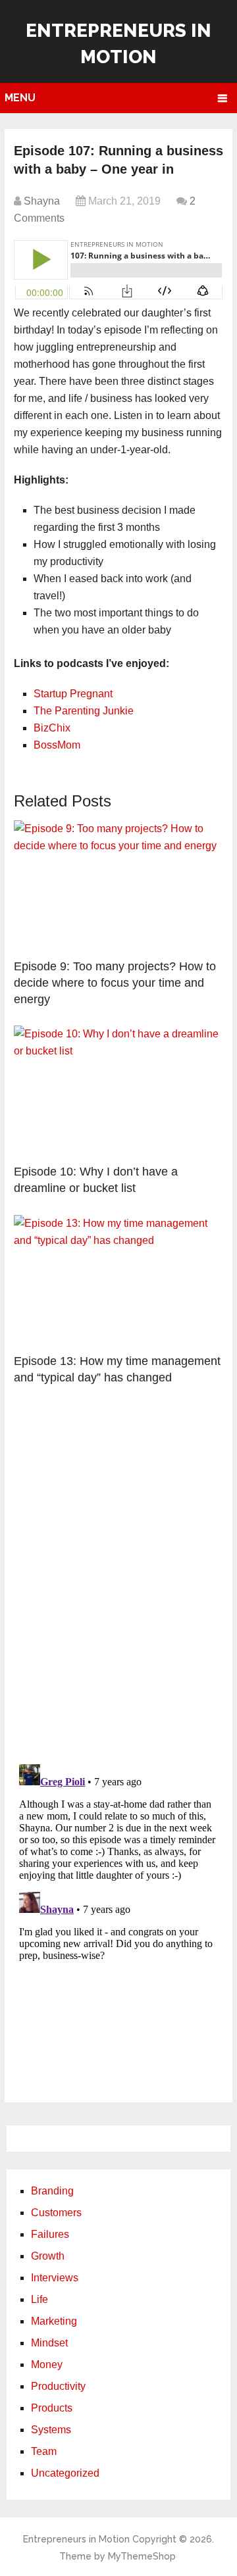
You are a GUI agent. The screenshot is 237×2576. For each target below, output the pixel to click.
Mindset (49, 2343)
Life (39, 2299)
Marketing (54, 2321)
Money (47, 2365)
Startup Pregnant (73, 694)
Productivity (58, 2386)
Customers (56, 2213)
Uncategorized (65, 2473)
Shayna (42, 201)
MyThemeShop (142, 2556)
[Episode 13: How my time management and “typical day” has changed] (118, 1281)
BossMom (57, 745)
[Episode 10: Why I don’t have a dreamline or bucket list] (118, 1091)
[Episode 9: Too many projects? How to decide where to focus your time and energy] (118, 886)
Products (52, 2408)
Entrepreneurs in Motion (76, 2539)
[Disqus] (118, 1581)
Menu (20, 98)
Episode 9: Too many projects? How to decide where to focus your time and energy (115, 983)
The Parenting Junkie (84, 711)
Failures (50, 2234)
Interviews (55, 2278)
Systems (51, 2430)
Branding (52, 2191)
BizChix (52, 728)
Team (44, 2451)
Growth (48, 2256)
